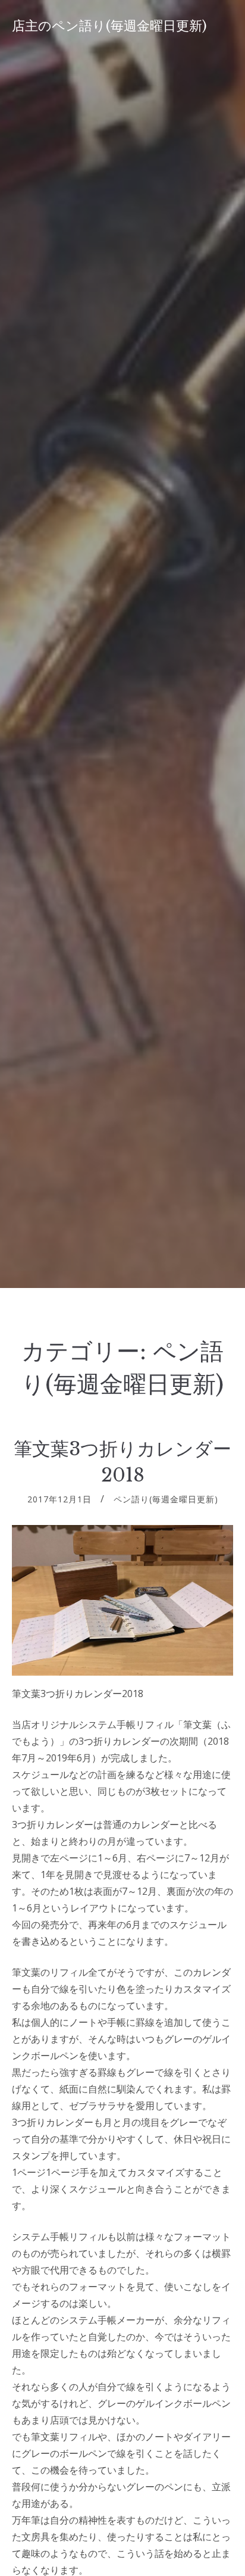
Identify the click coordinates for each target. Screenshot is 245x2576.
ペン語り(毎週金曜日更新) (166, 1499)
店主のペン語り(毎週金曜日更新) (109, 26)
